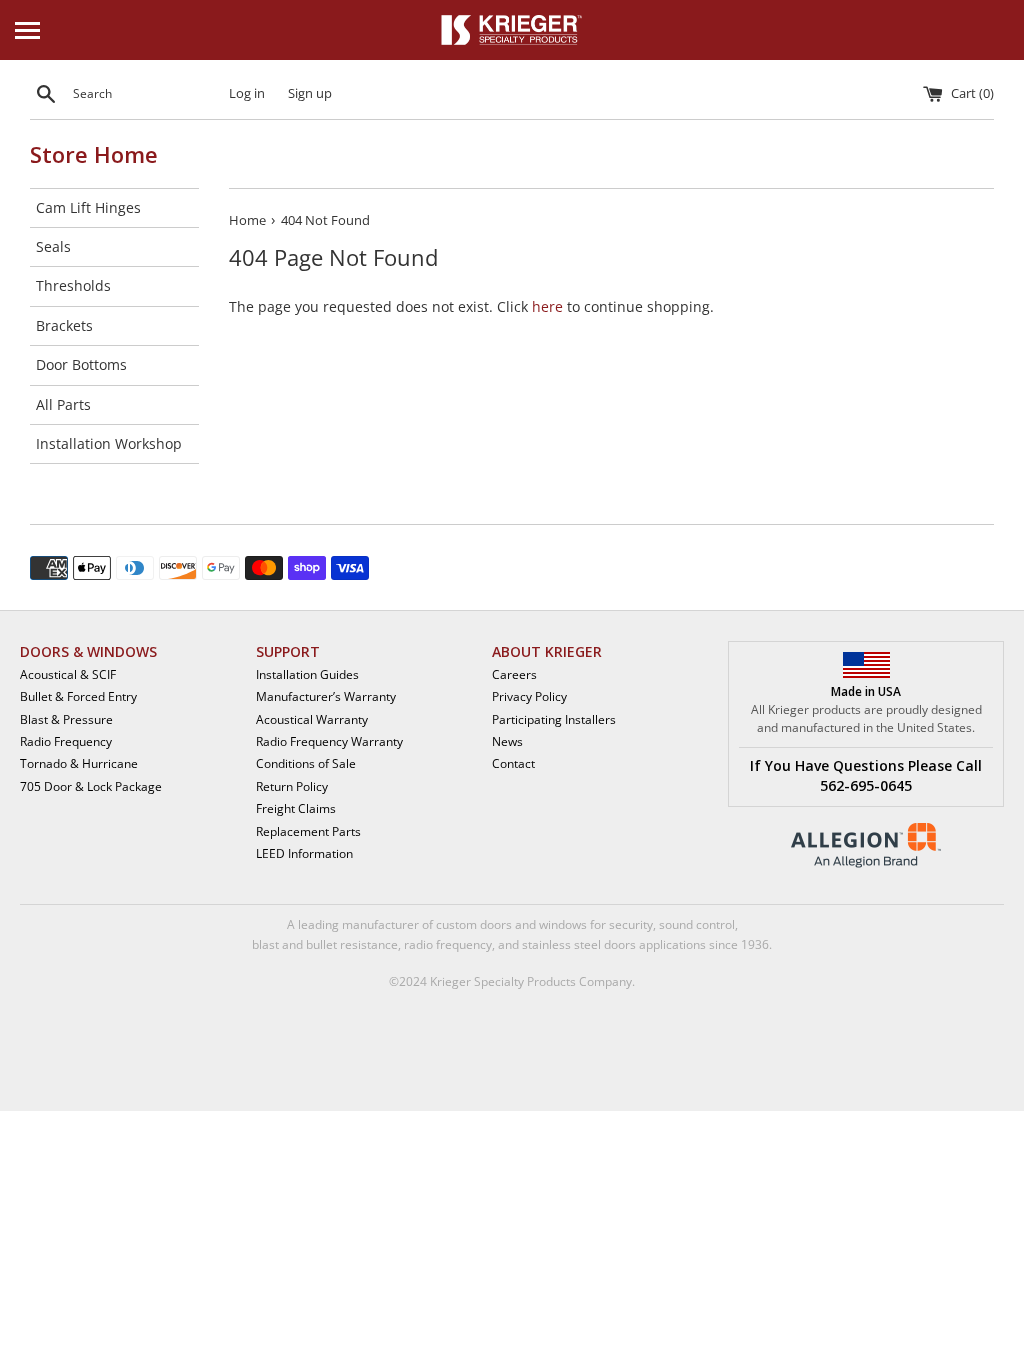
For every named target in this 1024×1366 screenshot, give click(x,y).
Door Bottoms (81, 364)
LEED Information (304, 853)
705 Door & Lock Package (91, 786)
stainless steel (561, 944)
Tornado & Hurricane (79, 763)
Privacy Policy (529, 696)
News (507, 741)
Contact (513, 763)
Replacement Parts (308, 831)
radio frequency (448, 944)
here (547, 306)
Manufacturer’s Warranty (326, 696)
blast (265, 944)
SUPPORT (288, 651)
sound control (697, 924)
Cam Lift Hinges (88, 207)
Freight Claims (296, 808)
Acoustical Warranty (312, 719)
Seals (53, 246)
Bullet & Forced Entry (78, 696)
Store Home (94, 154)
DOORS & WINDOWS (88, 651)
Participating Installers (554, 719)
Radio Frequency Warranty (329, 741)
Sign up (310, 93)
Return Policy (292, 786)
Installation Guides (307, 674)
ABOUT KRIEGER (547, 651)
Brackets (64, 325)
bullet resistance (352, 944)
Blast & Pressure (66, 719)
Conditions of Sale (306, 763)
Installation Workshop (109, 443)
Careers (514, 674)
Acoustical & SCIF (68, 674)
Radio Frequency (66, 741)
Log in (247, 93)
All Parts (63, 404)
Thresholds (73, 285)
